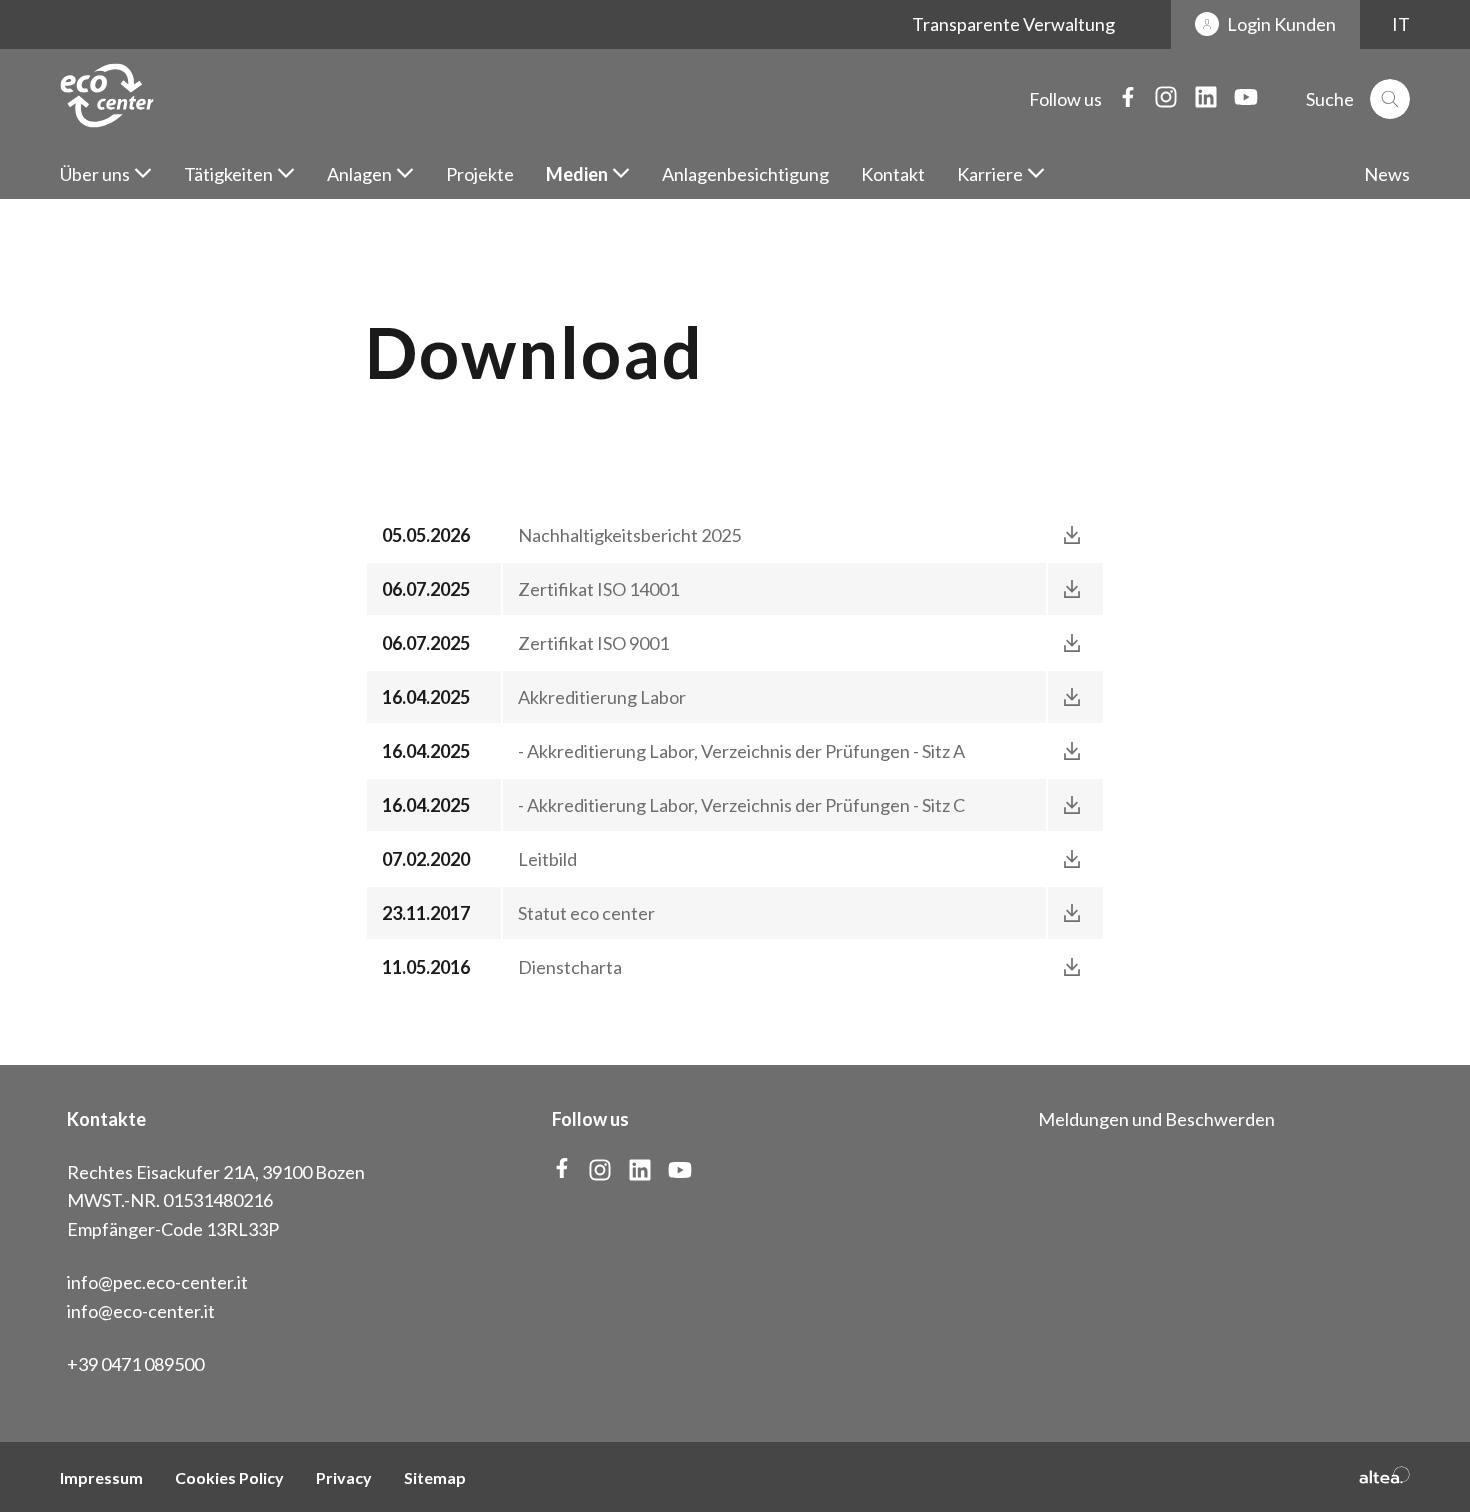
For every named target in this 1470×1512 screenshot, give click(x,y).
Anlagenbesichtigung (745, 174)
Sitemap (435, 1477)
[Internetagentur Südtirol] (1384, 1477)
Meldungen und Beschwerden (1156, 1119)
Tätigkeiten (228, 174)
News (1387, 174)
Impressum (101, 1477)
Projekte (480, 174)
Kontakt (893, 174)
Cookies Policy (229, 1477)
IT (1401, 24)
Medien (577, 174)
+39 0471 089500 (135, 1364)
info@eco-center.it (141, 1311)
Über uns (95, 174)
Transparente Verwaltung (1013, 24)
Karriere (990, 174)
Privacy (344, 1477)
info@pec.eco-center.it (157, 1282)
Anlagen (359, 174)
